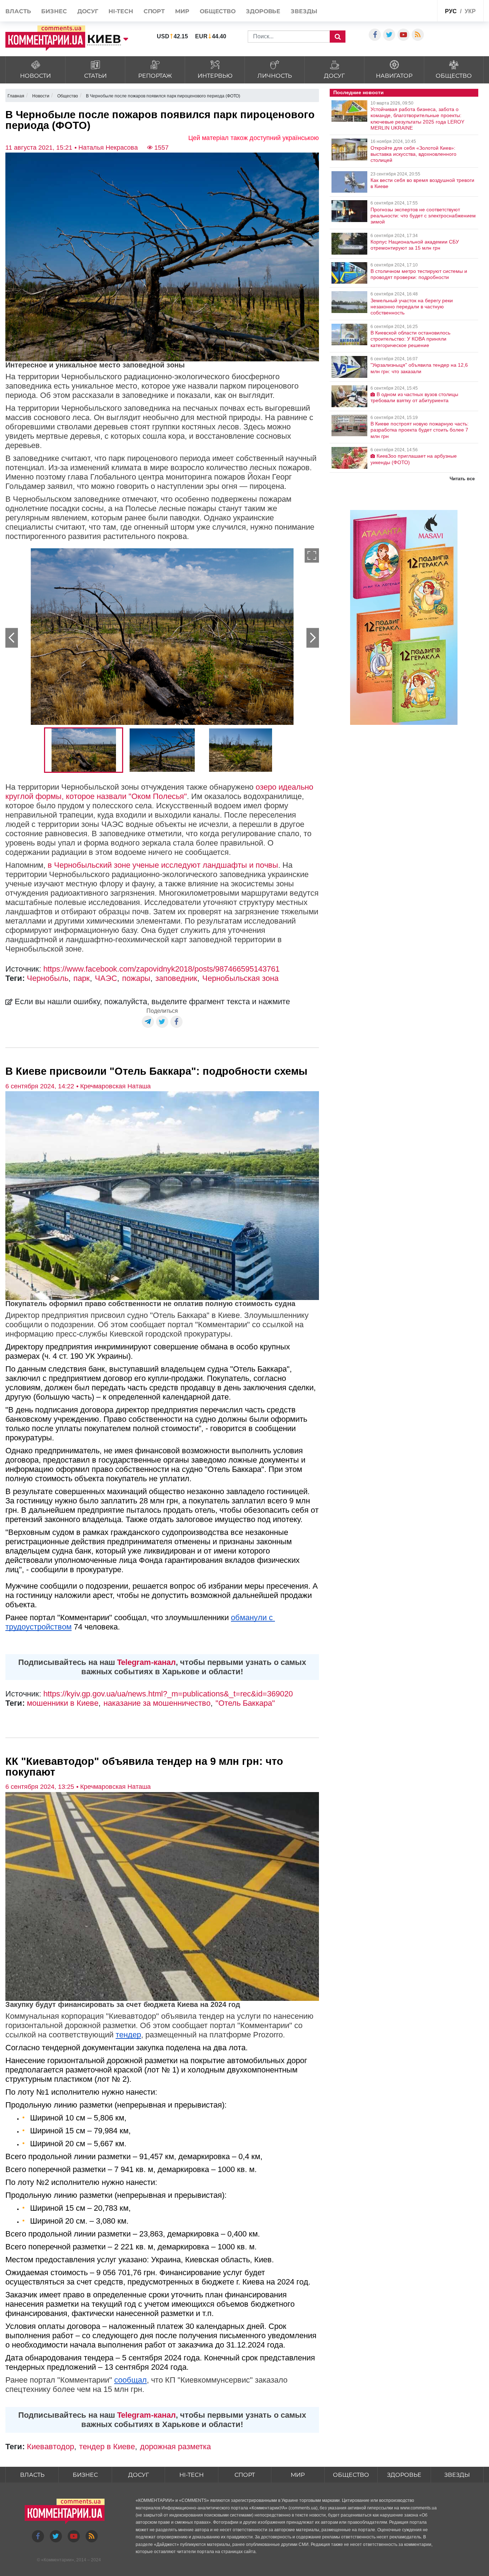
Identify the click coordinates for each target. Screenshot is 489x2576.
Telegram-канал (146, 1662)
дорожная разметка (175, 2447)
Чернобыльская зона (240, 978)
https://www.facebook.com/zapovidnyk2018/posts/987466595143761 (161, 969)
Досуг (88, 11)
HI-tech (121, 11)
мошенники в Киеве (63, 1703)
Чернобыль (48, 978)
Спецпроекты (414, 10)
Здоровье (263, 11)
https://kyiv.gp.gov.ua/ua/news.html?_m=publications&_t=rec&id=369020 (168, 1694)
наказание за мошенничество (157, 1703)
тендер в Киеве (107, 2447)
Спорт (154, 11)
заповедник (176, 978)
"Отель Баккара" (245, 1703)
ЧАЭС (106, 978)
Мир (182, 11)
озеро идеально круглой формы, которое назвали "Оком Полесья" (159, 792)
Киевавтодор (50, 2447)
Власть (18, 11)
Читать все (462, 479)
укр (470, 11)
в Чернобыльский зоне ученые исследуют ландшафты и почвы (163, 865)
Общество (218, 11)
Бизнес (54, 11)
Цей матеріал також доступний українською (254, 138)
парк (82, 978)
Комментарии (58, 2560)
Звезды (304, 11)
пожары (136, 978)
